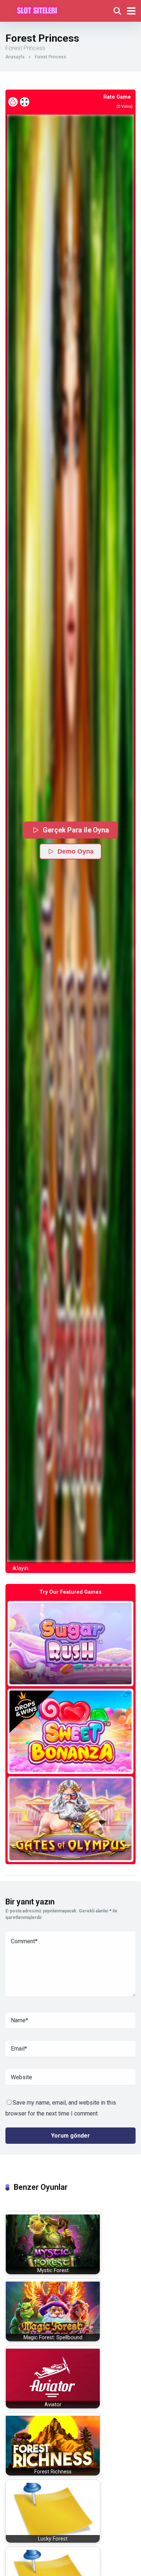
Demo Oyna (76, 851)
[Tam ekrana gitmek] (25, 102)
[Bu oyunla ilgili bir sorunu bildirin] (13, 102)
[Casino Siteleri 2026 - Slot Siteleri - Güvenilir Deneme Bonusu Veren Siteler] (37, 10)
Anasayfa (15, 57)
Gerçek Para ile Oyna (76, 830)
